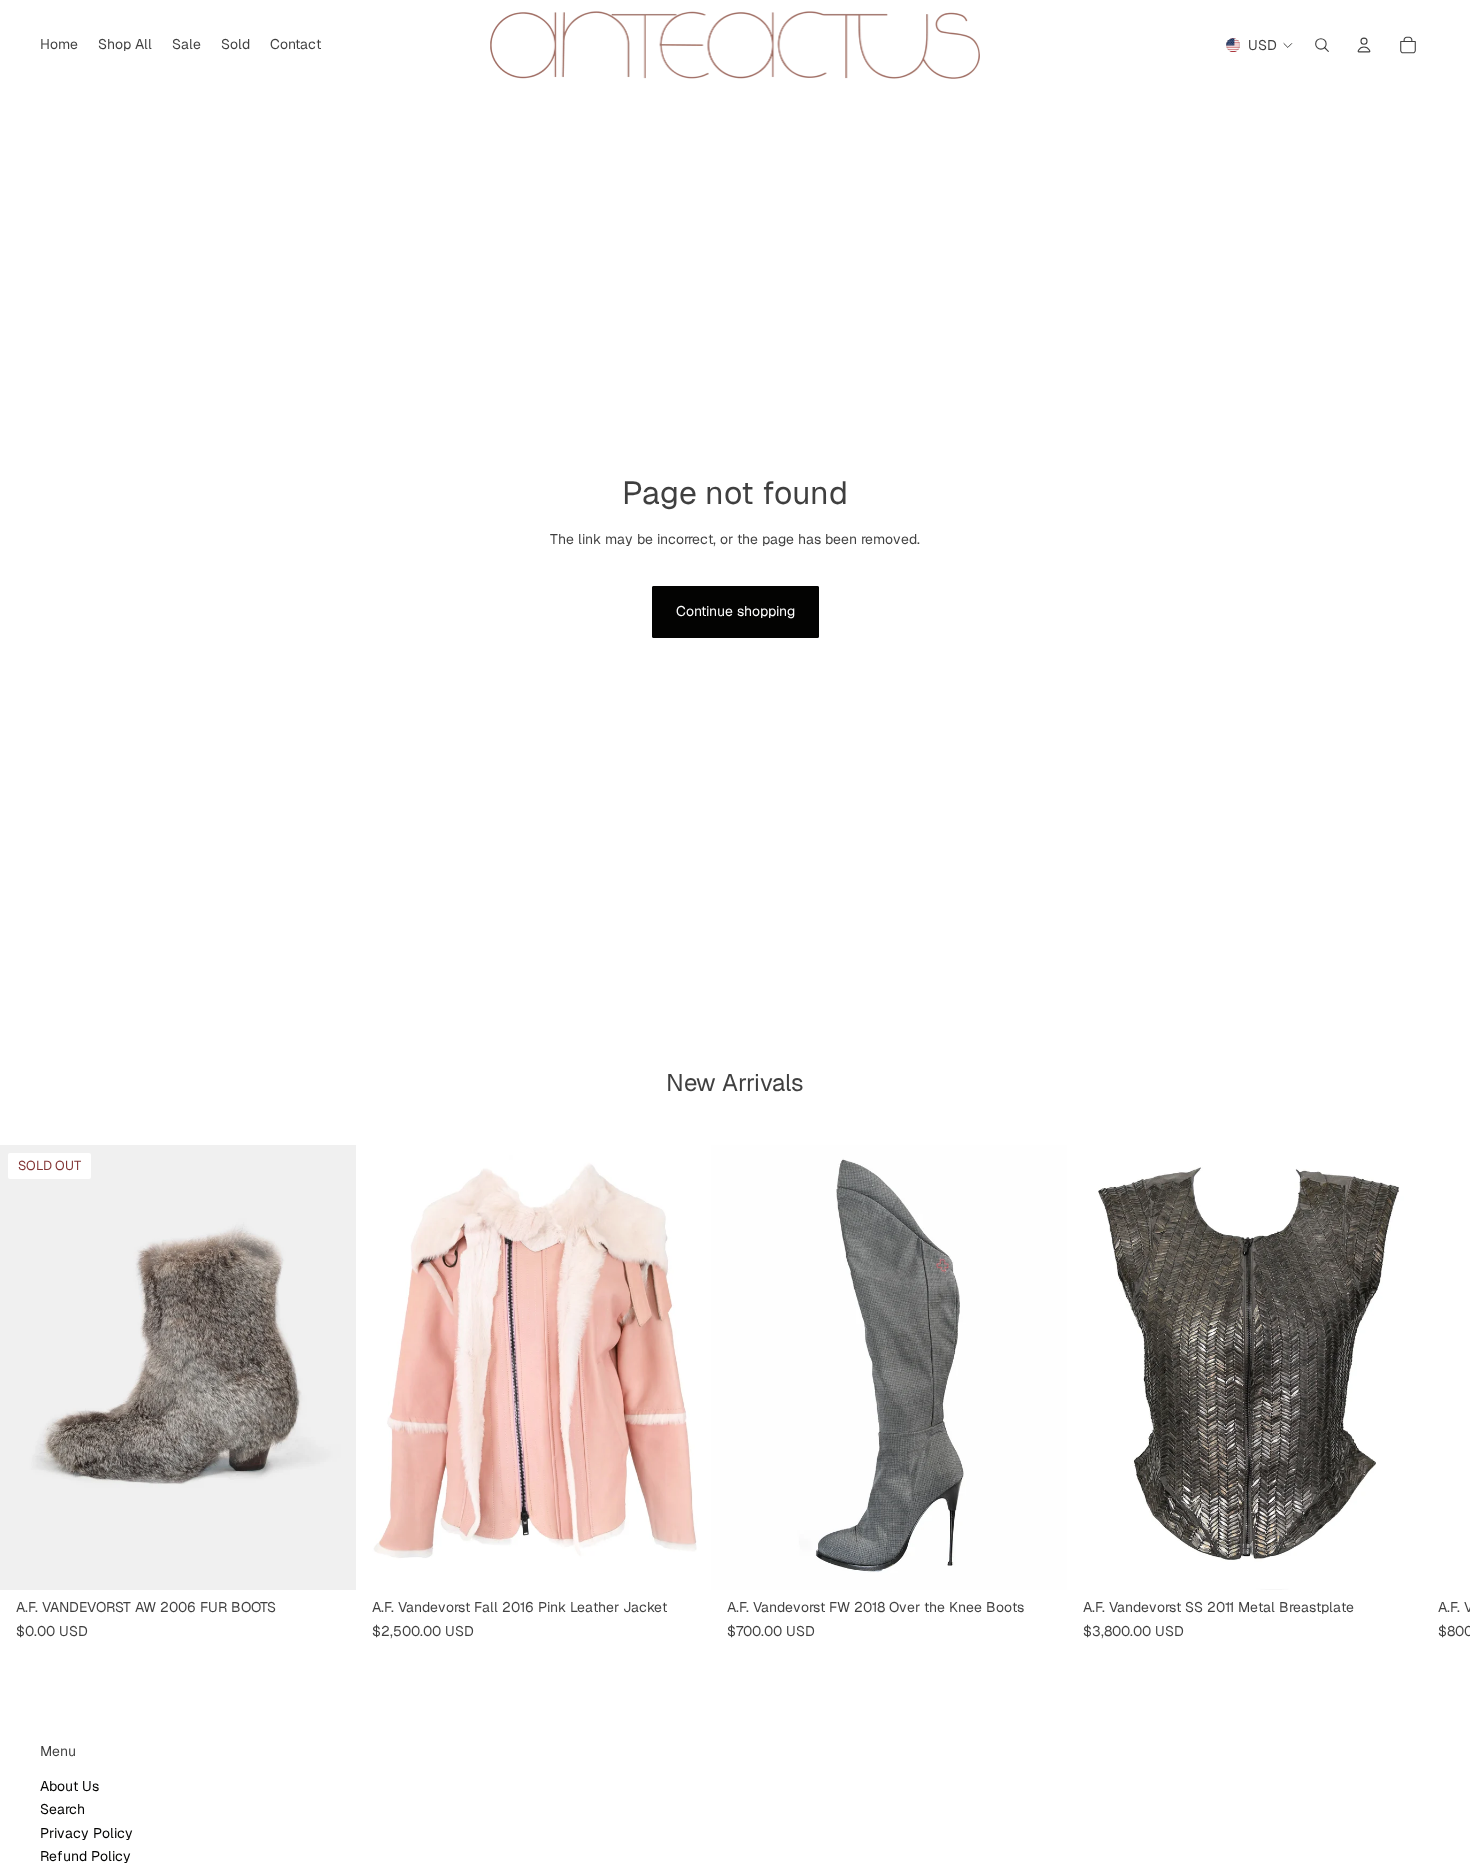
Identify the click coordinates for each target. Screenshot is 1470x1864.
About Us (69, 1785)
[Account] (1364, 45)
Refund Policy (85, 1855)
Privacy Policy (86, 1832)
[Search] (1322, 45)
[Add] (680, 1559)
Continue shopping (735, 611)
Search (62, 1809)
